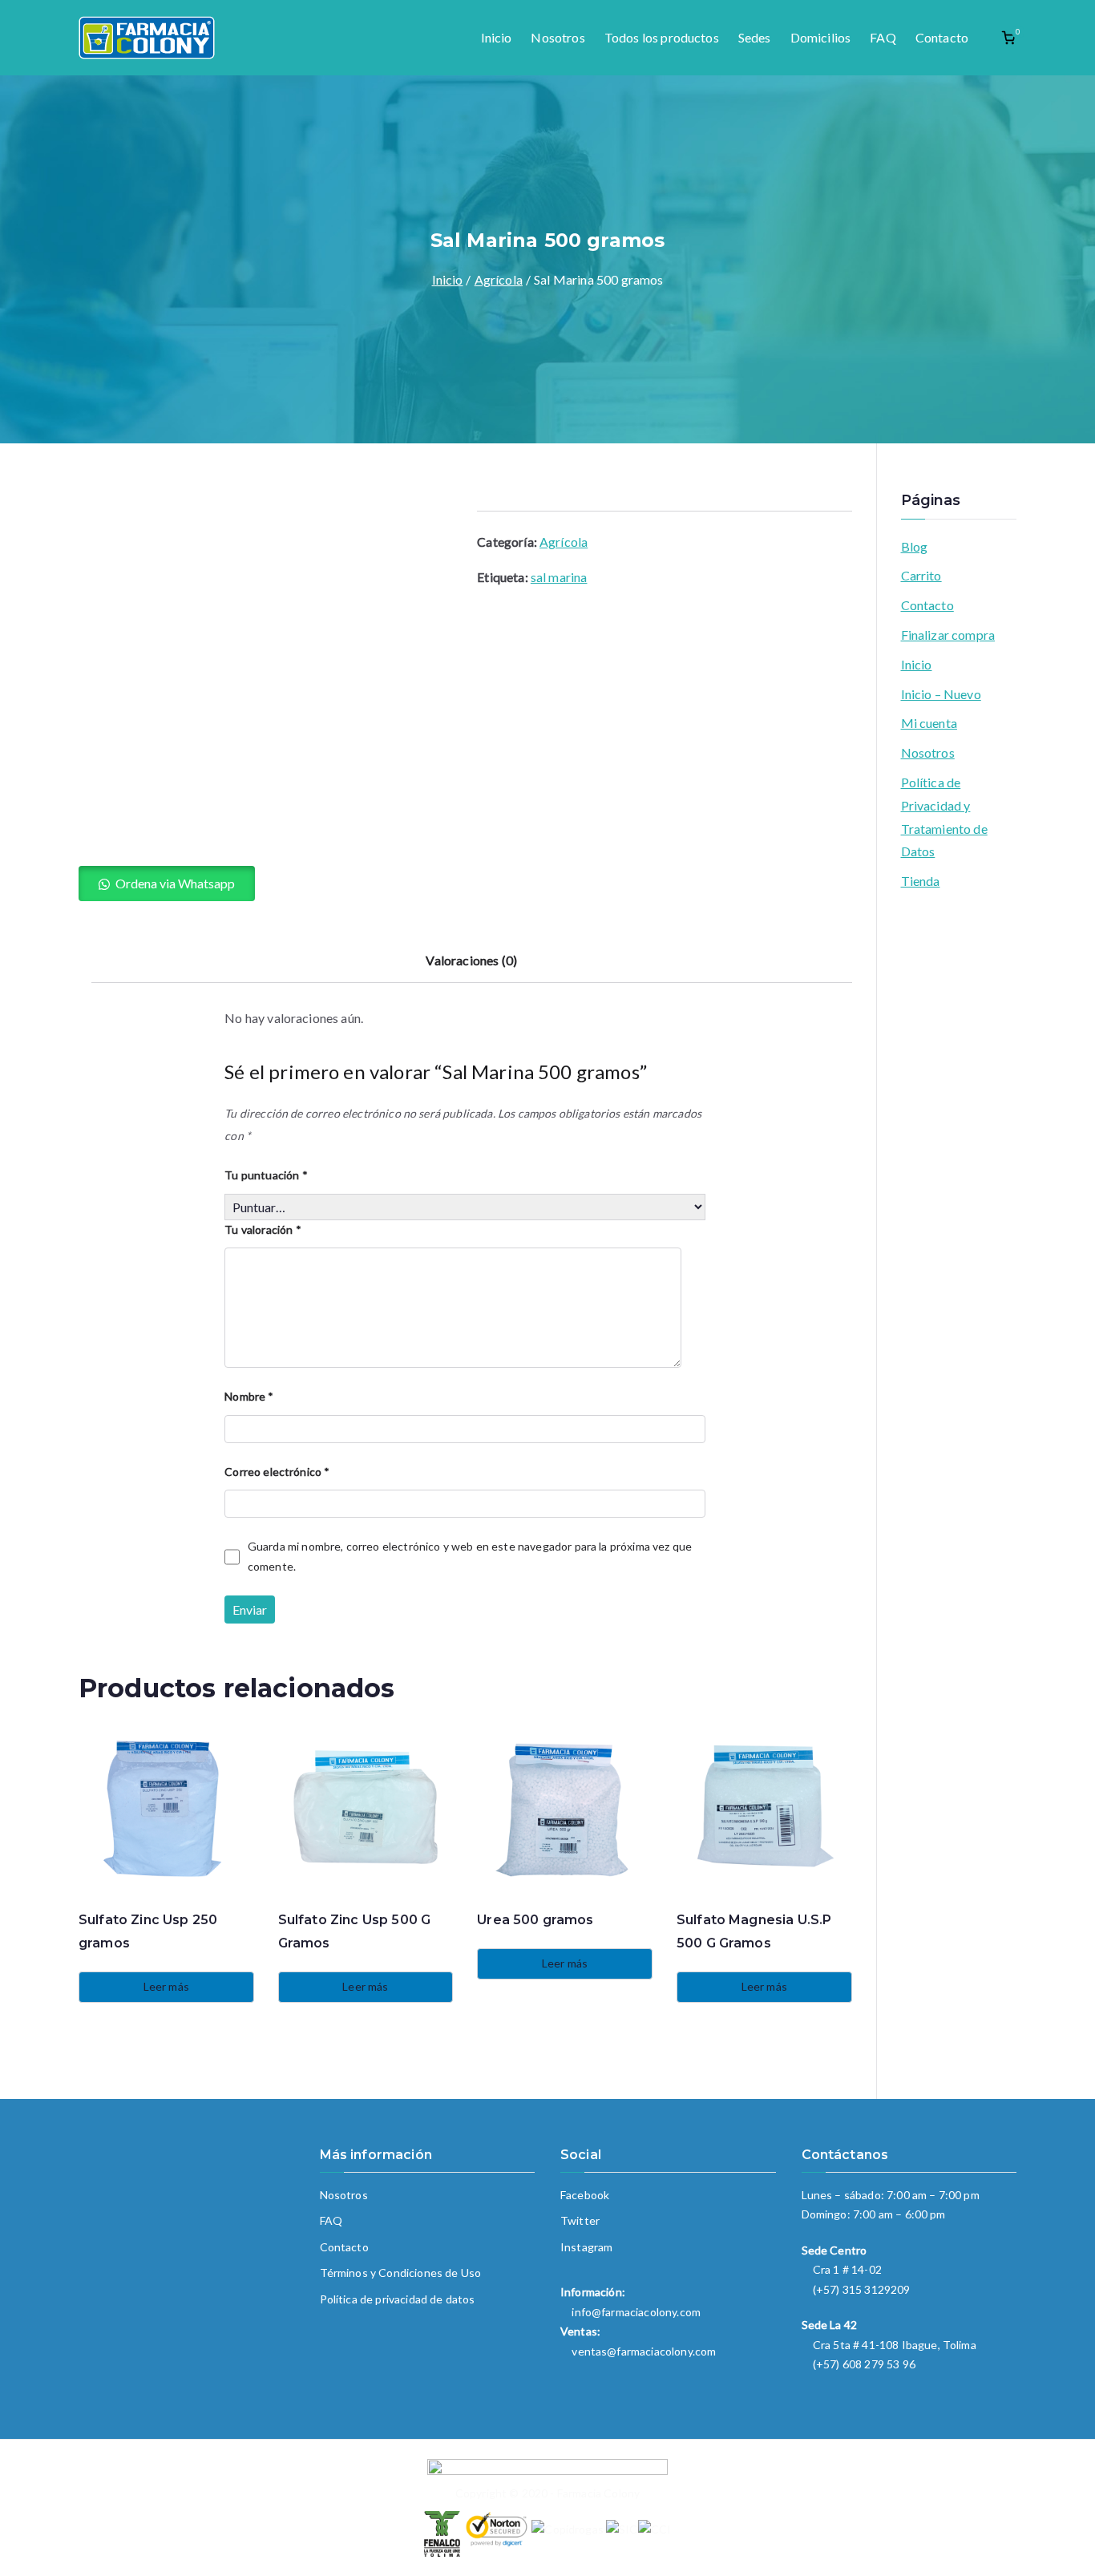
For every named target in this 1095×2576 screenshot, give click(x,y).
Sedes (755, 37)
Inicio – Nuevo (941, 694)
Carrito (921, 575)
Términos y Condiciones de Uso (401, 2273)
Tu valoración (263, 1229)
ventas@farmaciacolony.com (644, 2351)
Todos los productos (662, 37)
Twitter (580, 2220)
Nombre (249, 1396)
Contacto (942, 37)
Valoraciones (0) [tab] (471, 960)
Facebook (585, 2195)
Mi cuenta (929, 723)
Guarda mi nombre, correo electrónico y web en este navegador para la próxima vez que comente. (470, 1556)
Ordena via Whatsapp (175, 883)
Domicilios (821, 37)
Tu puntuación (266, 1175)
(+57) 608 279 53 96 (864, 2364)
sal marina (559, 577)
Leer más (166, 1986)
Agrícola (499, 279)
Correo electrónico (277, 1472)
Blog (915, 546)
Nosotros (558, 37)
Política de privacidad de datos (398, 2299)
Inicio (497, 37)
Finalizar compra (948, 635)
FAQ (883, 37)
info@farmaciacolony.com (636, 2312)
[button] (167, 884)
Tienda (921, 881)
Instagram (586, 2247)
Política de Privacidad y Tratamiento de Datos (944, 817)
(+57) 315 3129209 (862, 2289)
